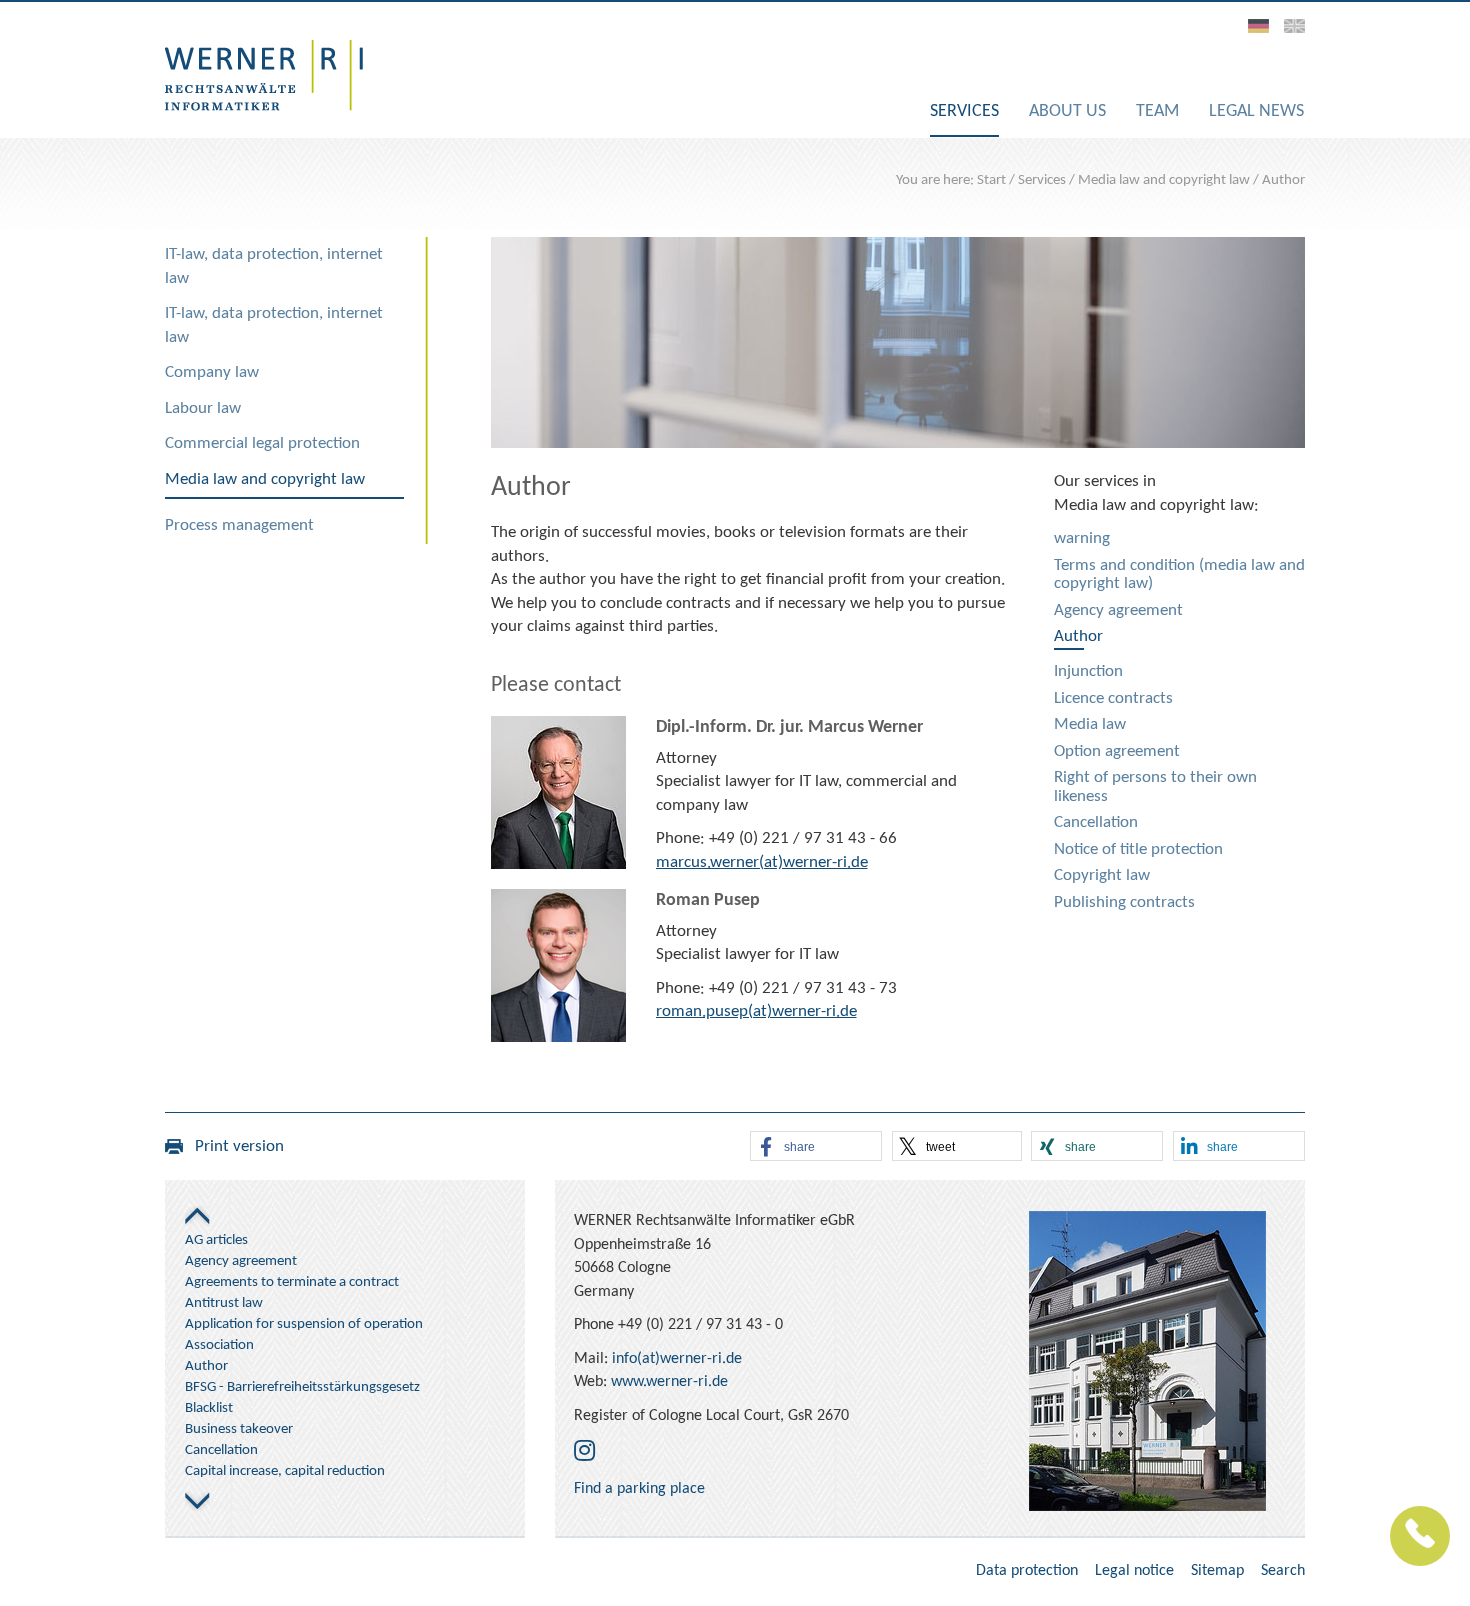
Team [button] (1157, 111)
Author (1283, 180)
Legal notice (1134, 1571)
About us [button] (1067, 111)
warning (1082, 538)
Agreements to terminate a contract (292, 1282)
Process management (239, 525)
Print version (233, 1146)
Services (1042, 180)
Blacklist (209, 1408)
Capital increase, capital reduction (285, 1471)
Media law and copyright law (1164, 180)
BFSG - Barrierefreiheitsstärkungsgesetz (302, 1387)
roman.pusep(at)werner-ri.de (756, 1011)
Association (219, 1345)
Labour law (203, 408)
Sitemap (1217, 1571)
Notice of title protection (1138, 849)
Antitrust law (224, 1303)
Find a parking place (639, 1489)
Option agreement (1117, 751)
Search (1283, 1571)
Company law (212, 372)
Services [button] (964, 111)
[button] (816, 1147)
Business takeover (239, 1429)
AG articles (216, 1240)
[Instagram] (584, 1453)
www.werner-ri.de (669, 1382)
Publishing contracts (1124, 902)
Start (991, 180)
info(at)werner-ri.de (677, 1359)
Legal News (1256, 111)
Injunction (1088, 671)
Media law (1090, 724)
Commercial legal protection (262, 443)
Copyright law (1102, 875)
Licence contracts (1113, 698)
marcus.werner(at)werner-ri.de (762, 862)
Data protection (1027, 1571)
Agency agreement (1118, 610)
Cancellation (1096, 822)
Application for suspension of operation (304, 1324)
